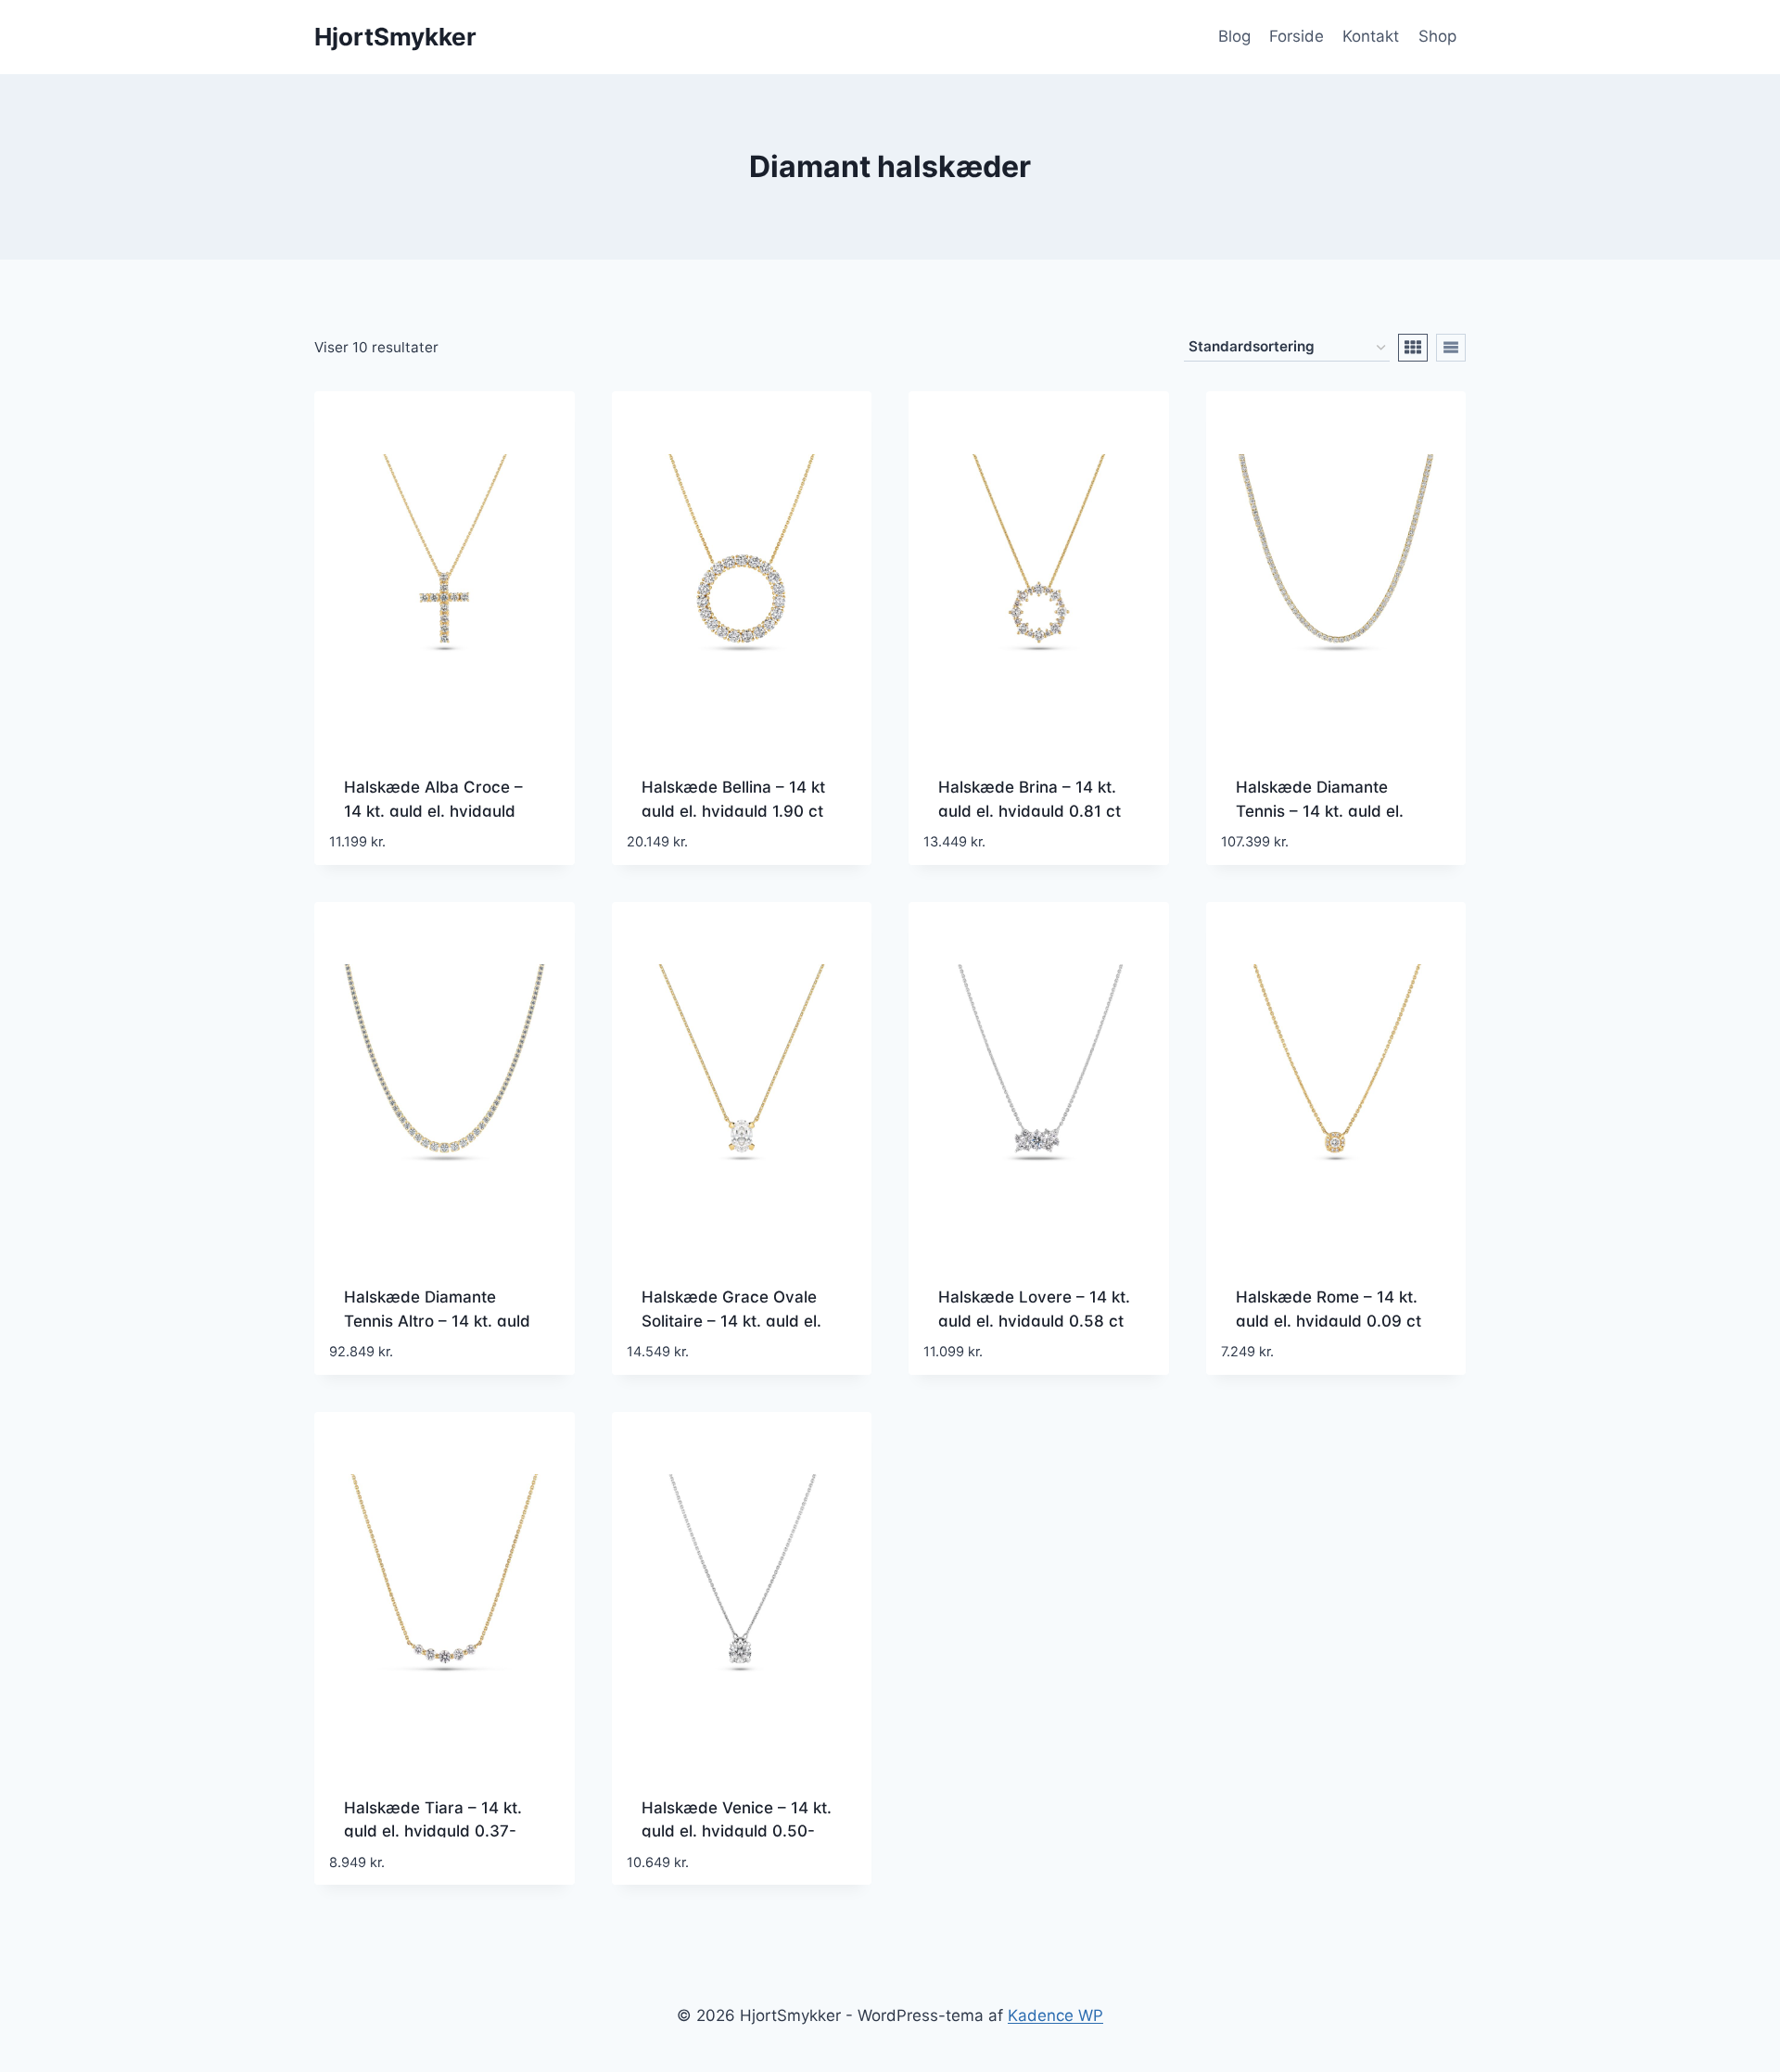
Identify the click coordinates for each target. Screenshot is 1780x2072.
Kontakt (1371, 36)
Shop (1437, 36)
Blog (1234, 36)
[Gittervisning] (1413, 348)
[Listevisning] (1451, 348)
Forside (1297, 36)
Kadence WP (1055, 2015)
